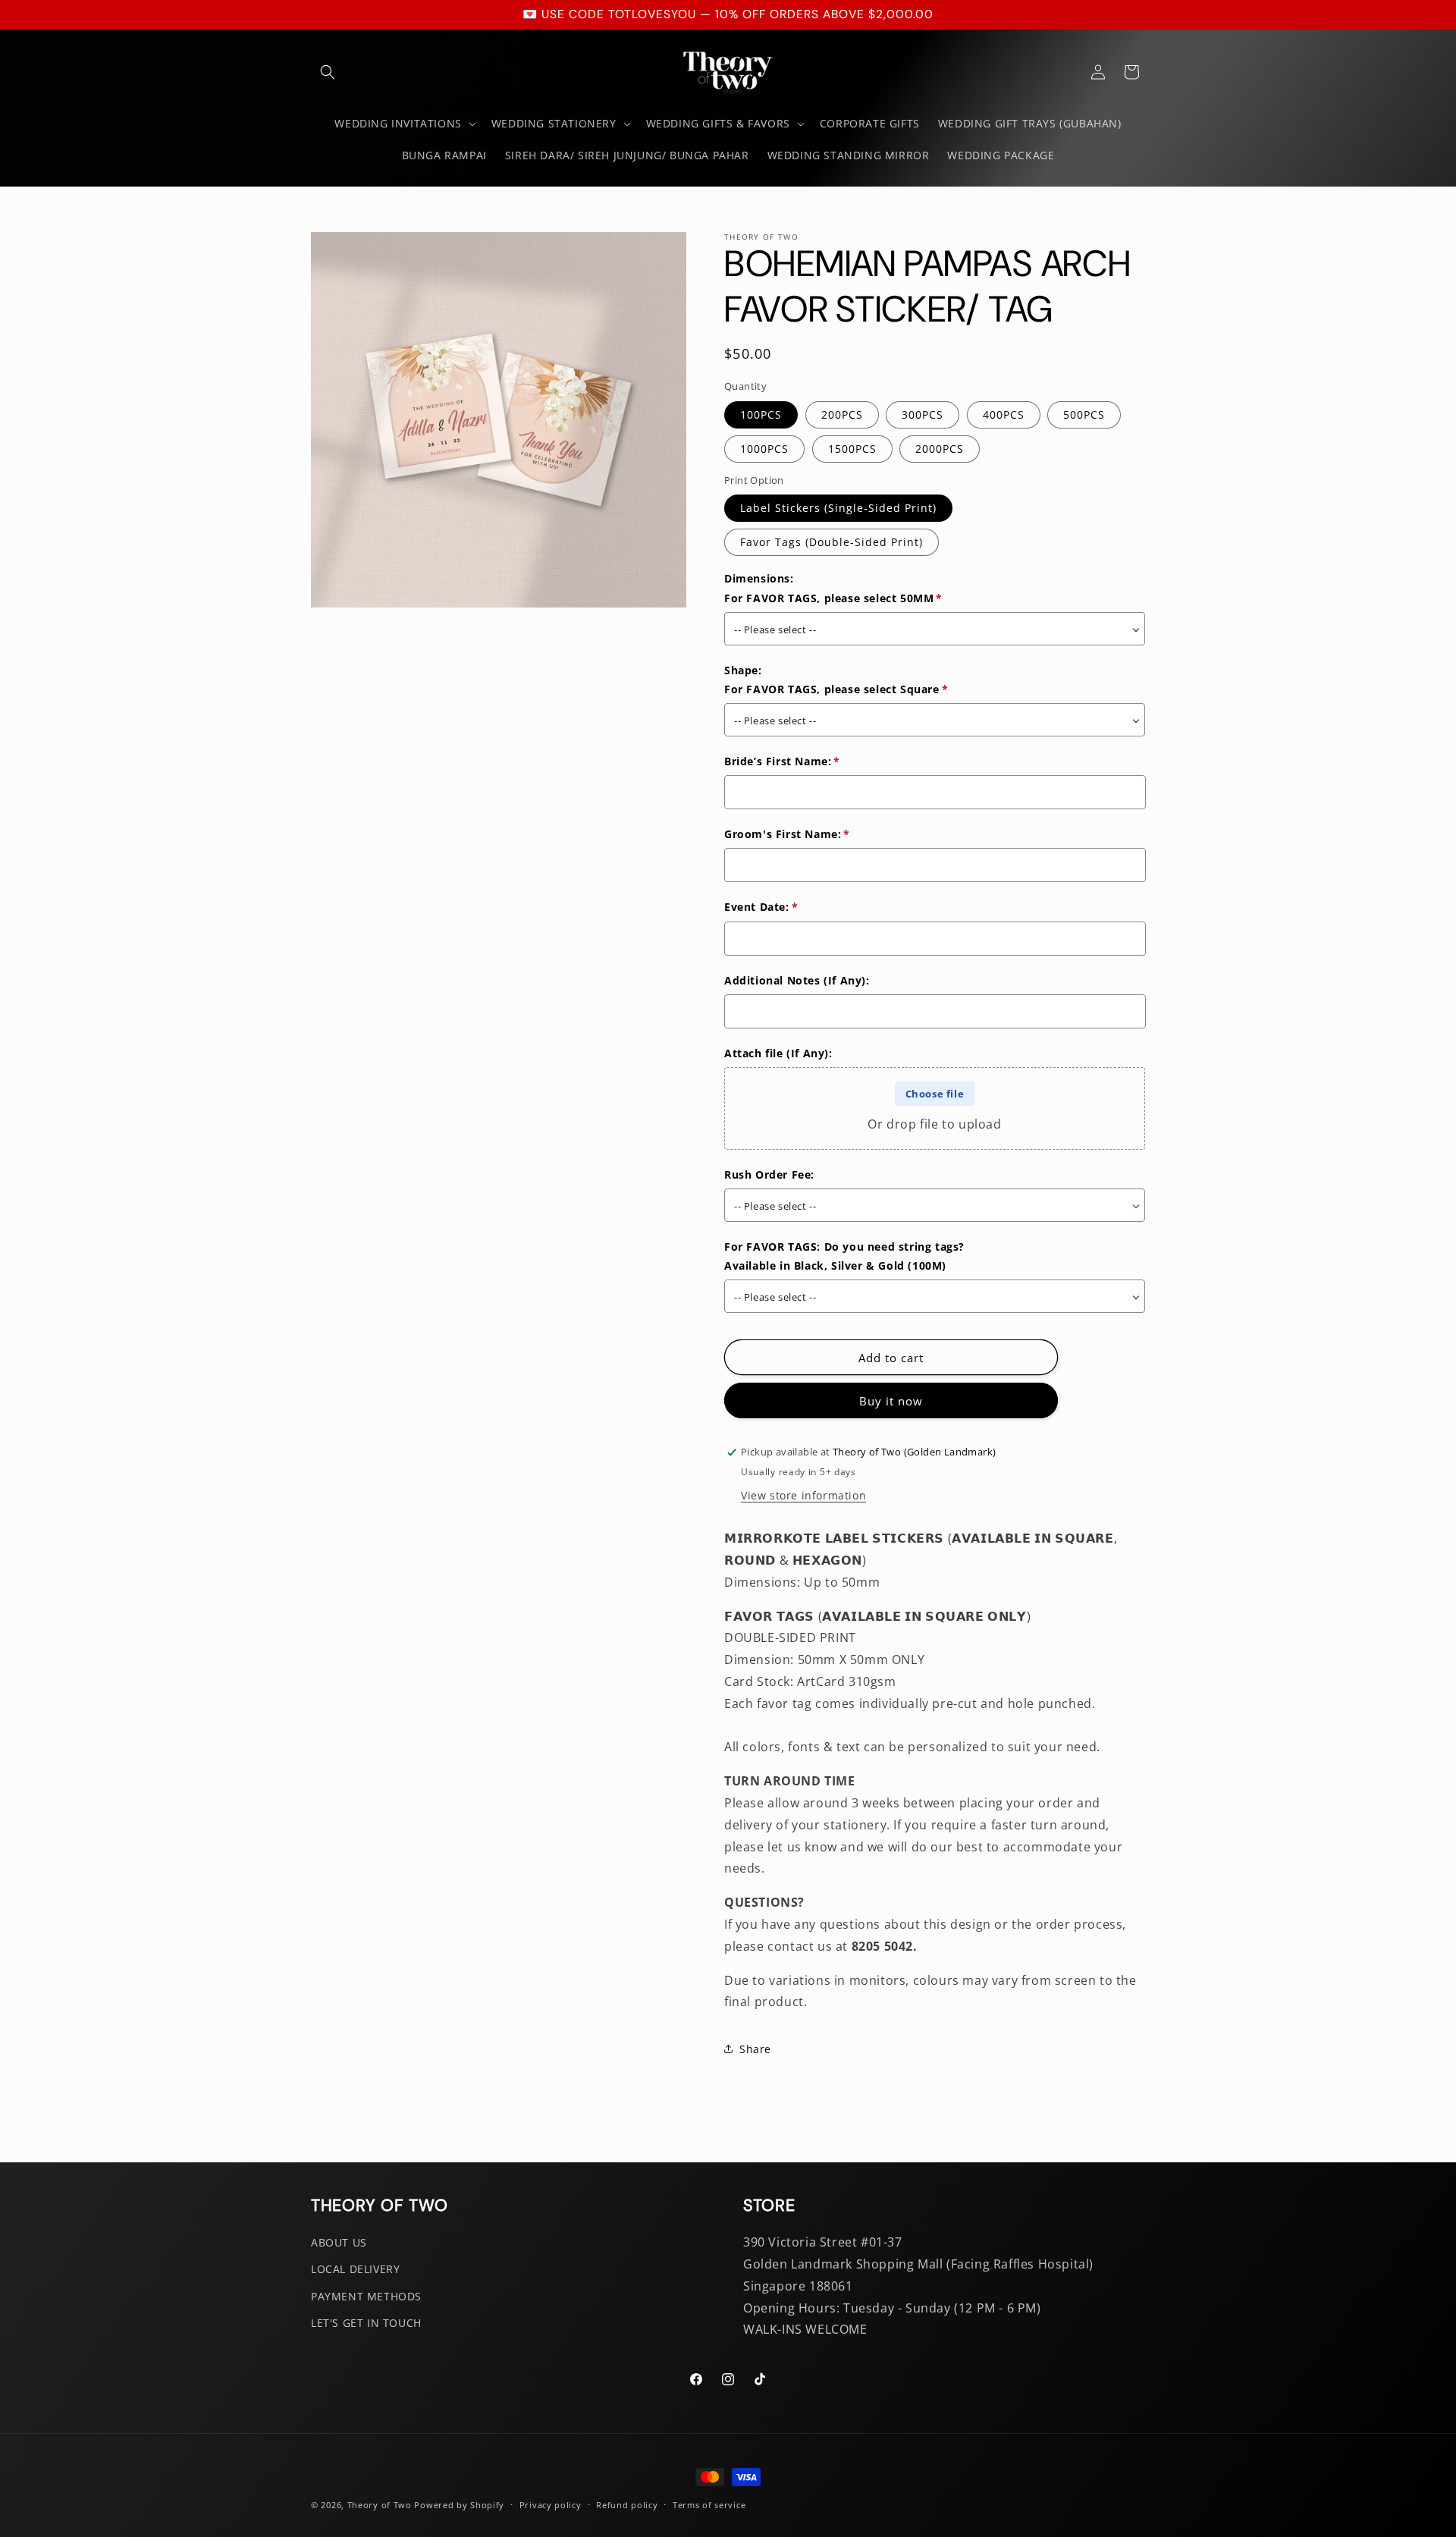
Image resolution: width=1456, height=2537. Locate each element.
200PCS (842, 414)
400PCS (1004, 414)
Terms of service (709, 2504)
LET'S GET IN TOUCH (366, 2322)
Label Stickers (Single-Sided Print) (838, 508)
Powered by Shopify (459, 2505)
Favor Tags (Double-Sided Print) (832, 542)
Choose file (935, 1094)
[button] (328, 72)
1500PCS (852, 449)
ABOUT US (339, 2242)
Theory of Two (380, 2505)
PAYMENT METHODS (366, 2295)
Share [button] (755, 2049)
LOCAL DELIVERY (355, 2269)
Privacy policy (551, 2504)
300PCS (923, 414)
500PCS (1084, 414)
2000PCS (940, 449)
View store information (803, 1495)
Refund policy (627, 2504)
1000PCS (764, 449)
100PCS (761, 414)
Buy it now (891, 1401)
